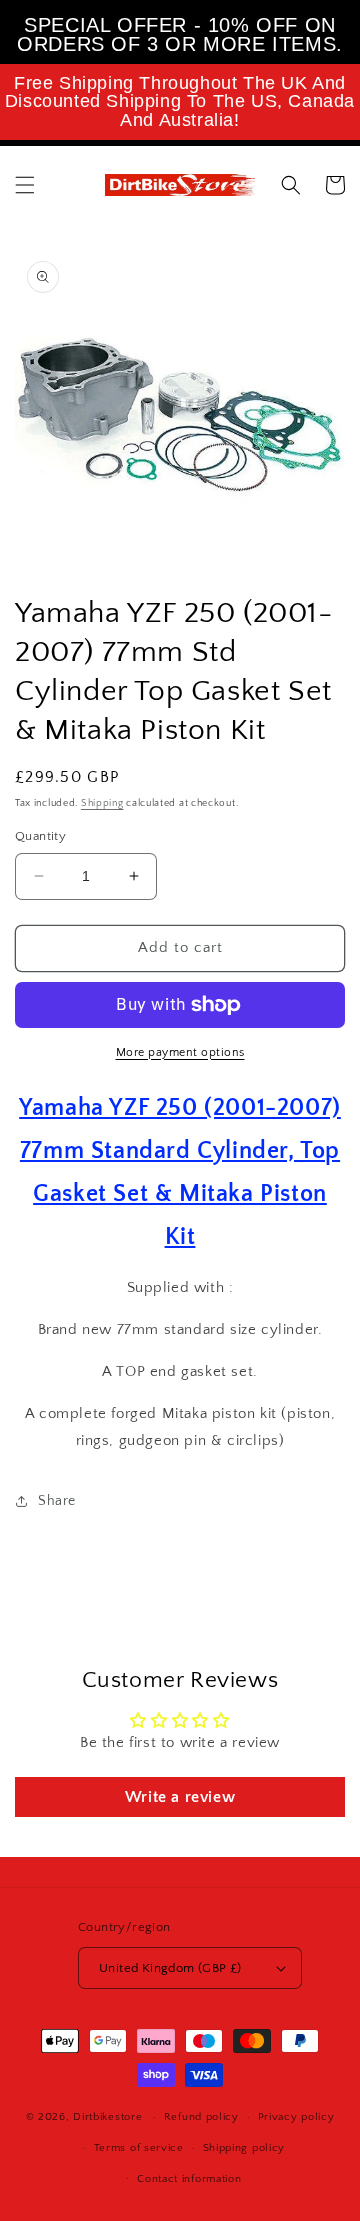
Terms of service (139, 2148)
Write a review (180, 1797)
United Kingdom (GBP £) (170, 1968)
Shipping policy (244, 2148)
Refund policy (201, 2117)
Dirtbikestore (107, 2117)
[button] (25, 185)
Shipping (102, 803)
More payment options (180, 1052)
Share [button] (57, 1501)
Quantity (40, 836)
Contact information (189, 2179)
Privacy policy (296, 2117)
